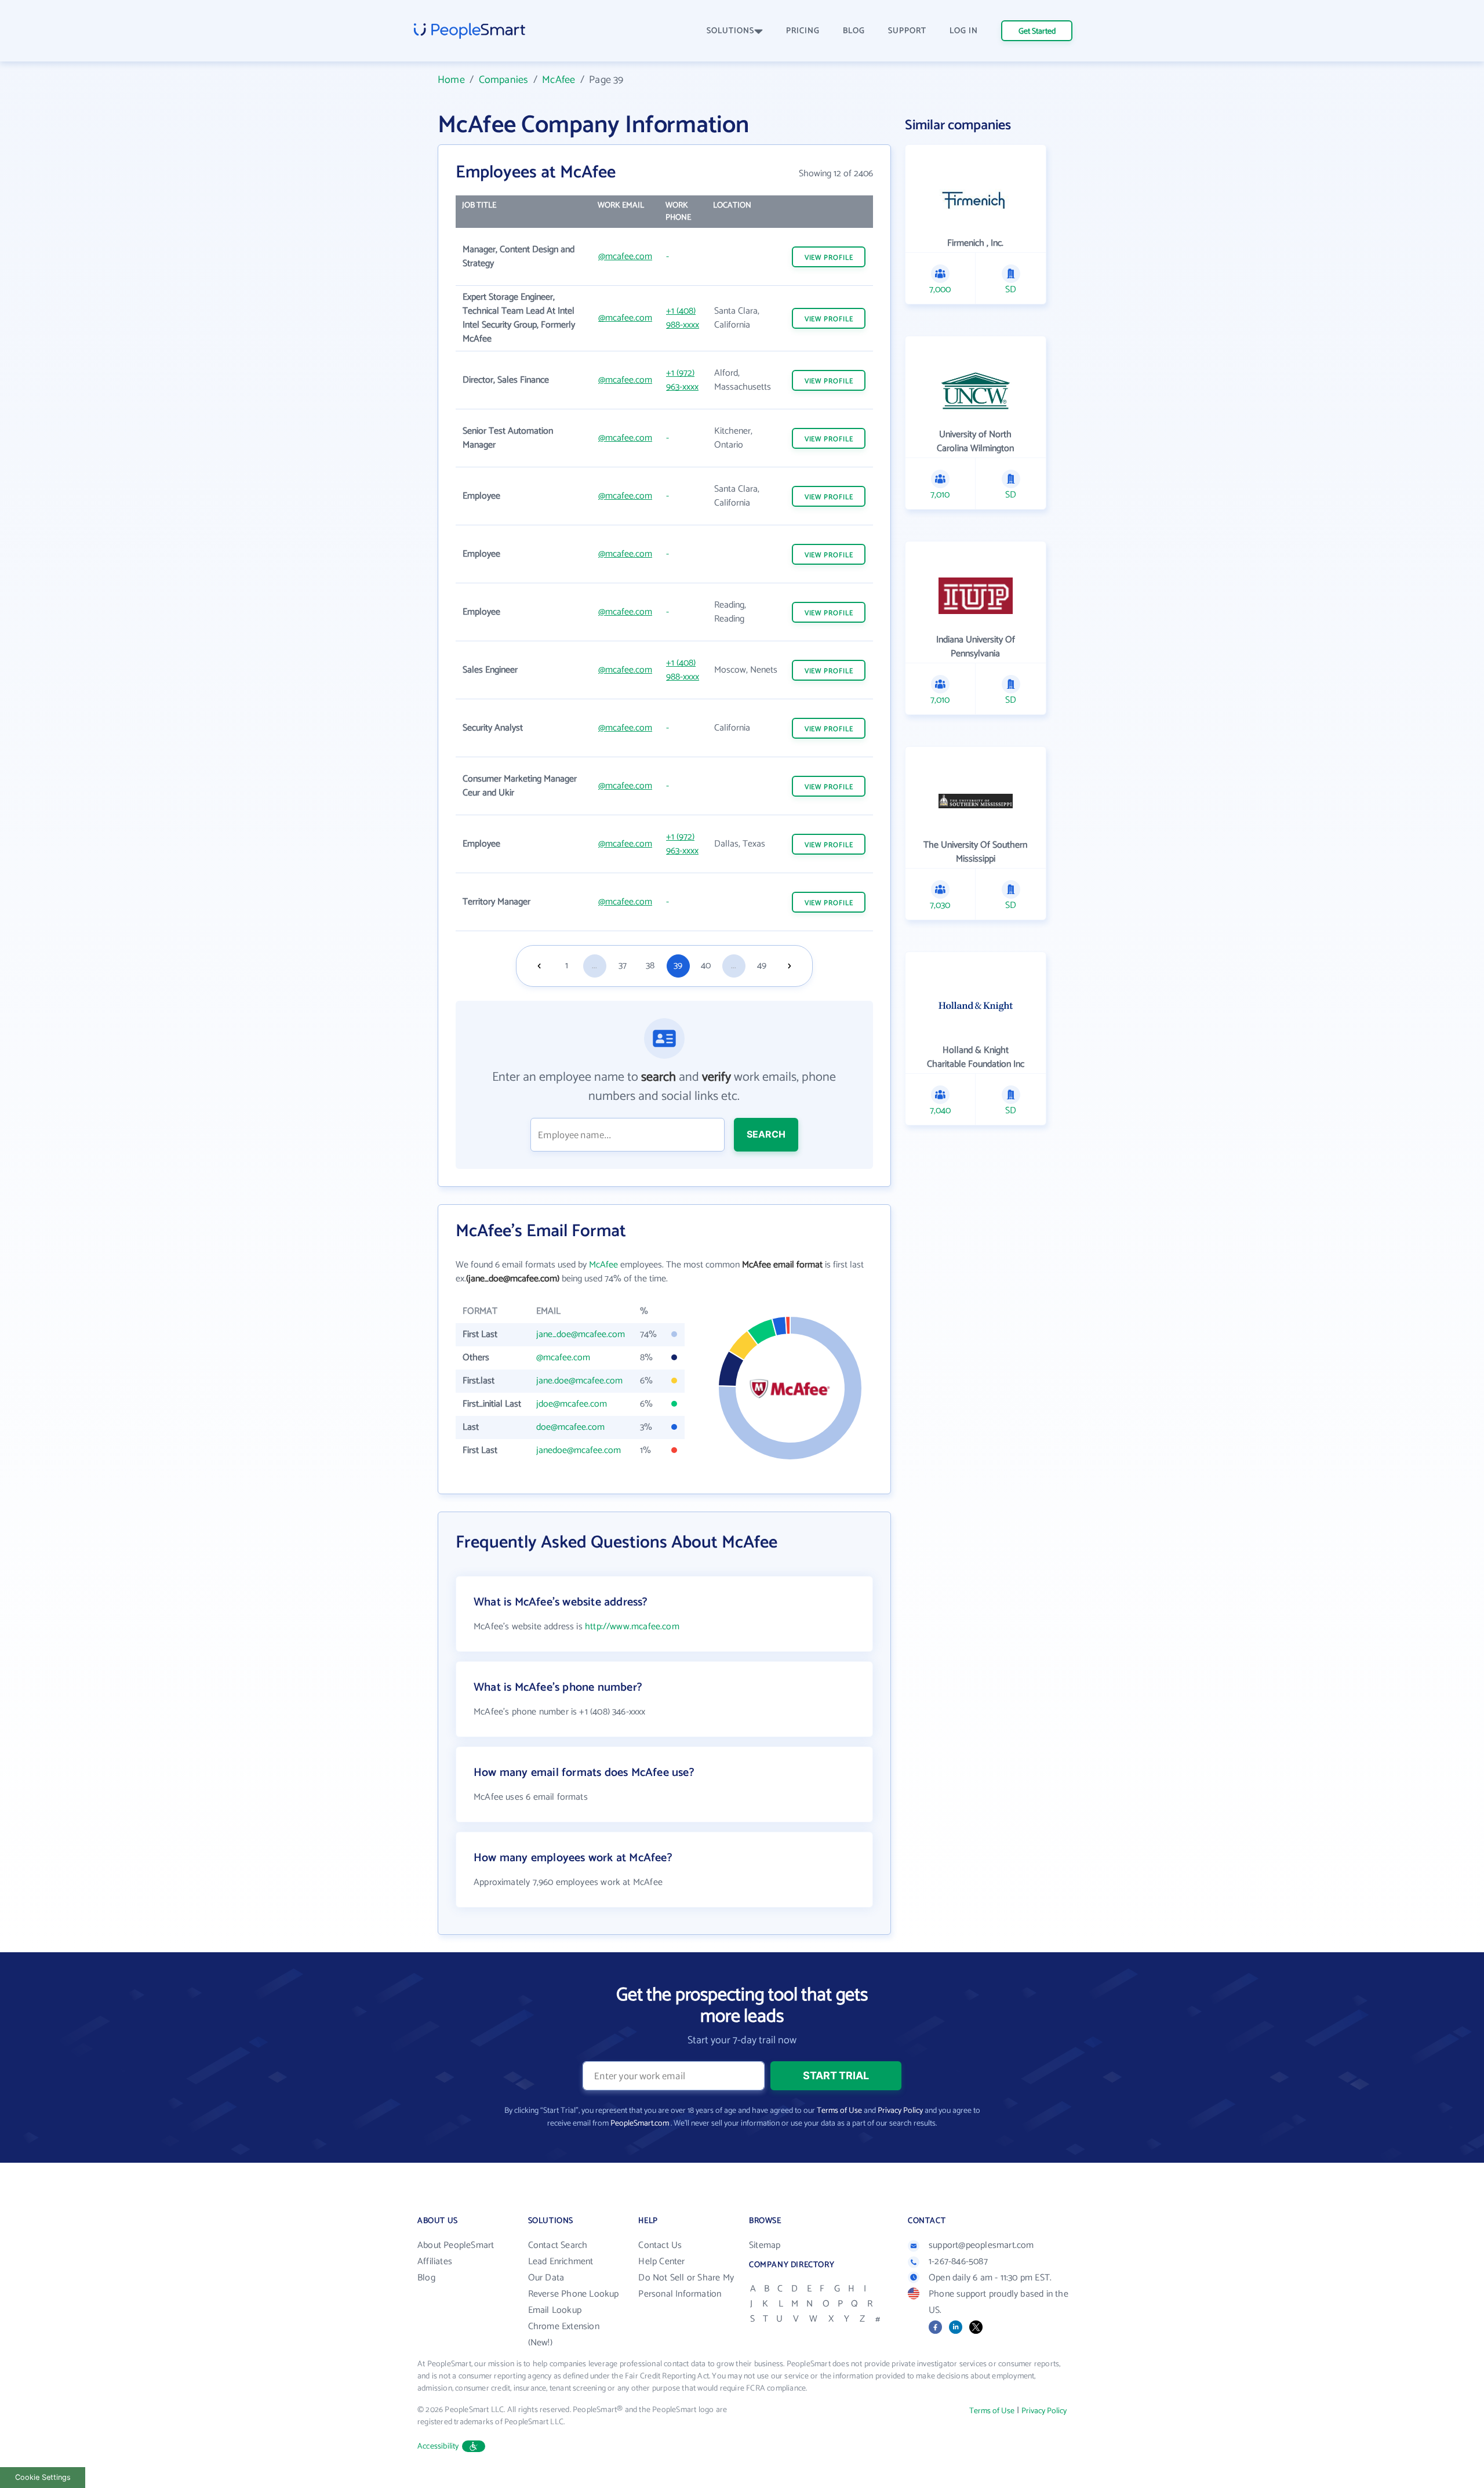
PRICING (803, 31)
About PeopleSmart (456, 2245)
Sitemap (765, 2245)
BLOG (854, 31)
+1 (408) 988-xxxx (683, 318)
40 (706, 966)
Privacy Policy (900, 2111)
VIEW (829, 258)
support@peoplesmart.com (981, 2245)
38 (650, 966)
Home (451, 80)
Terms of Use (839, 2111)
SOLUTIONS (730, 31)
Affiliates (435, 2262)
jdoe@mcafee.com (572, 1404)
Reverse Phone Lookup (574, 2294)
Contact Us (660, 2245)
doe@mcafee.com (570, 1427)
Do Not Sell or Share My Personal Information (686, 2286)
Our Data (546, 2278)
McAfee (559, 80)
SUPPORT (907, 31)
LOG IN (964, 31)
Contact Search (558, 2245)
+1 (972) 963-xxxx (682, 380)
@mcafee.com (625, 257)
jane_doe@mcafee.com (581, 1334)
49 (762, 966)
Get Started (1037, 32)
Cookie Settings (43, 2477)
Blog (426, 2278)
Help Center (661, 2262)
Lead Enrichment (561, 2262)
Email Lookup (555, 2310)
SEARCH (766, 1134)
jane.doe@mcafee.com (579, 1381)
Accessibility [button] (438, 2447)
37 (623, 966)
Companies (504, 80)
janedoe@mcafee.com (579, 1450)
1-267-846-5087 (958, 2262)
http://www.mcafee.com (632, 1627)
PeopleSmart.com (640, 2124)
